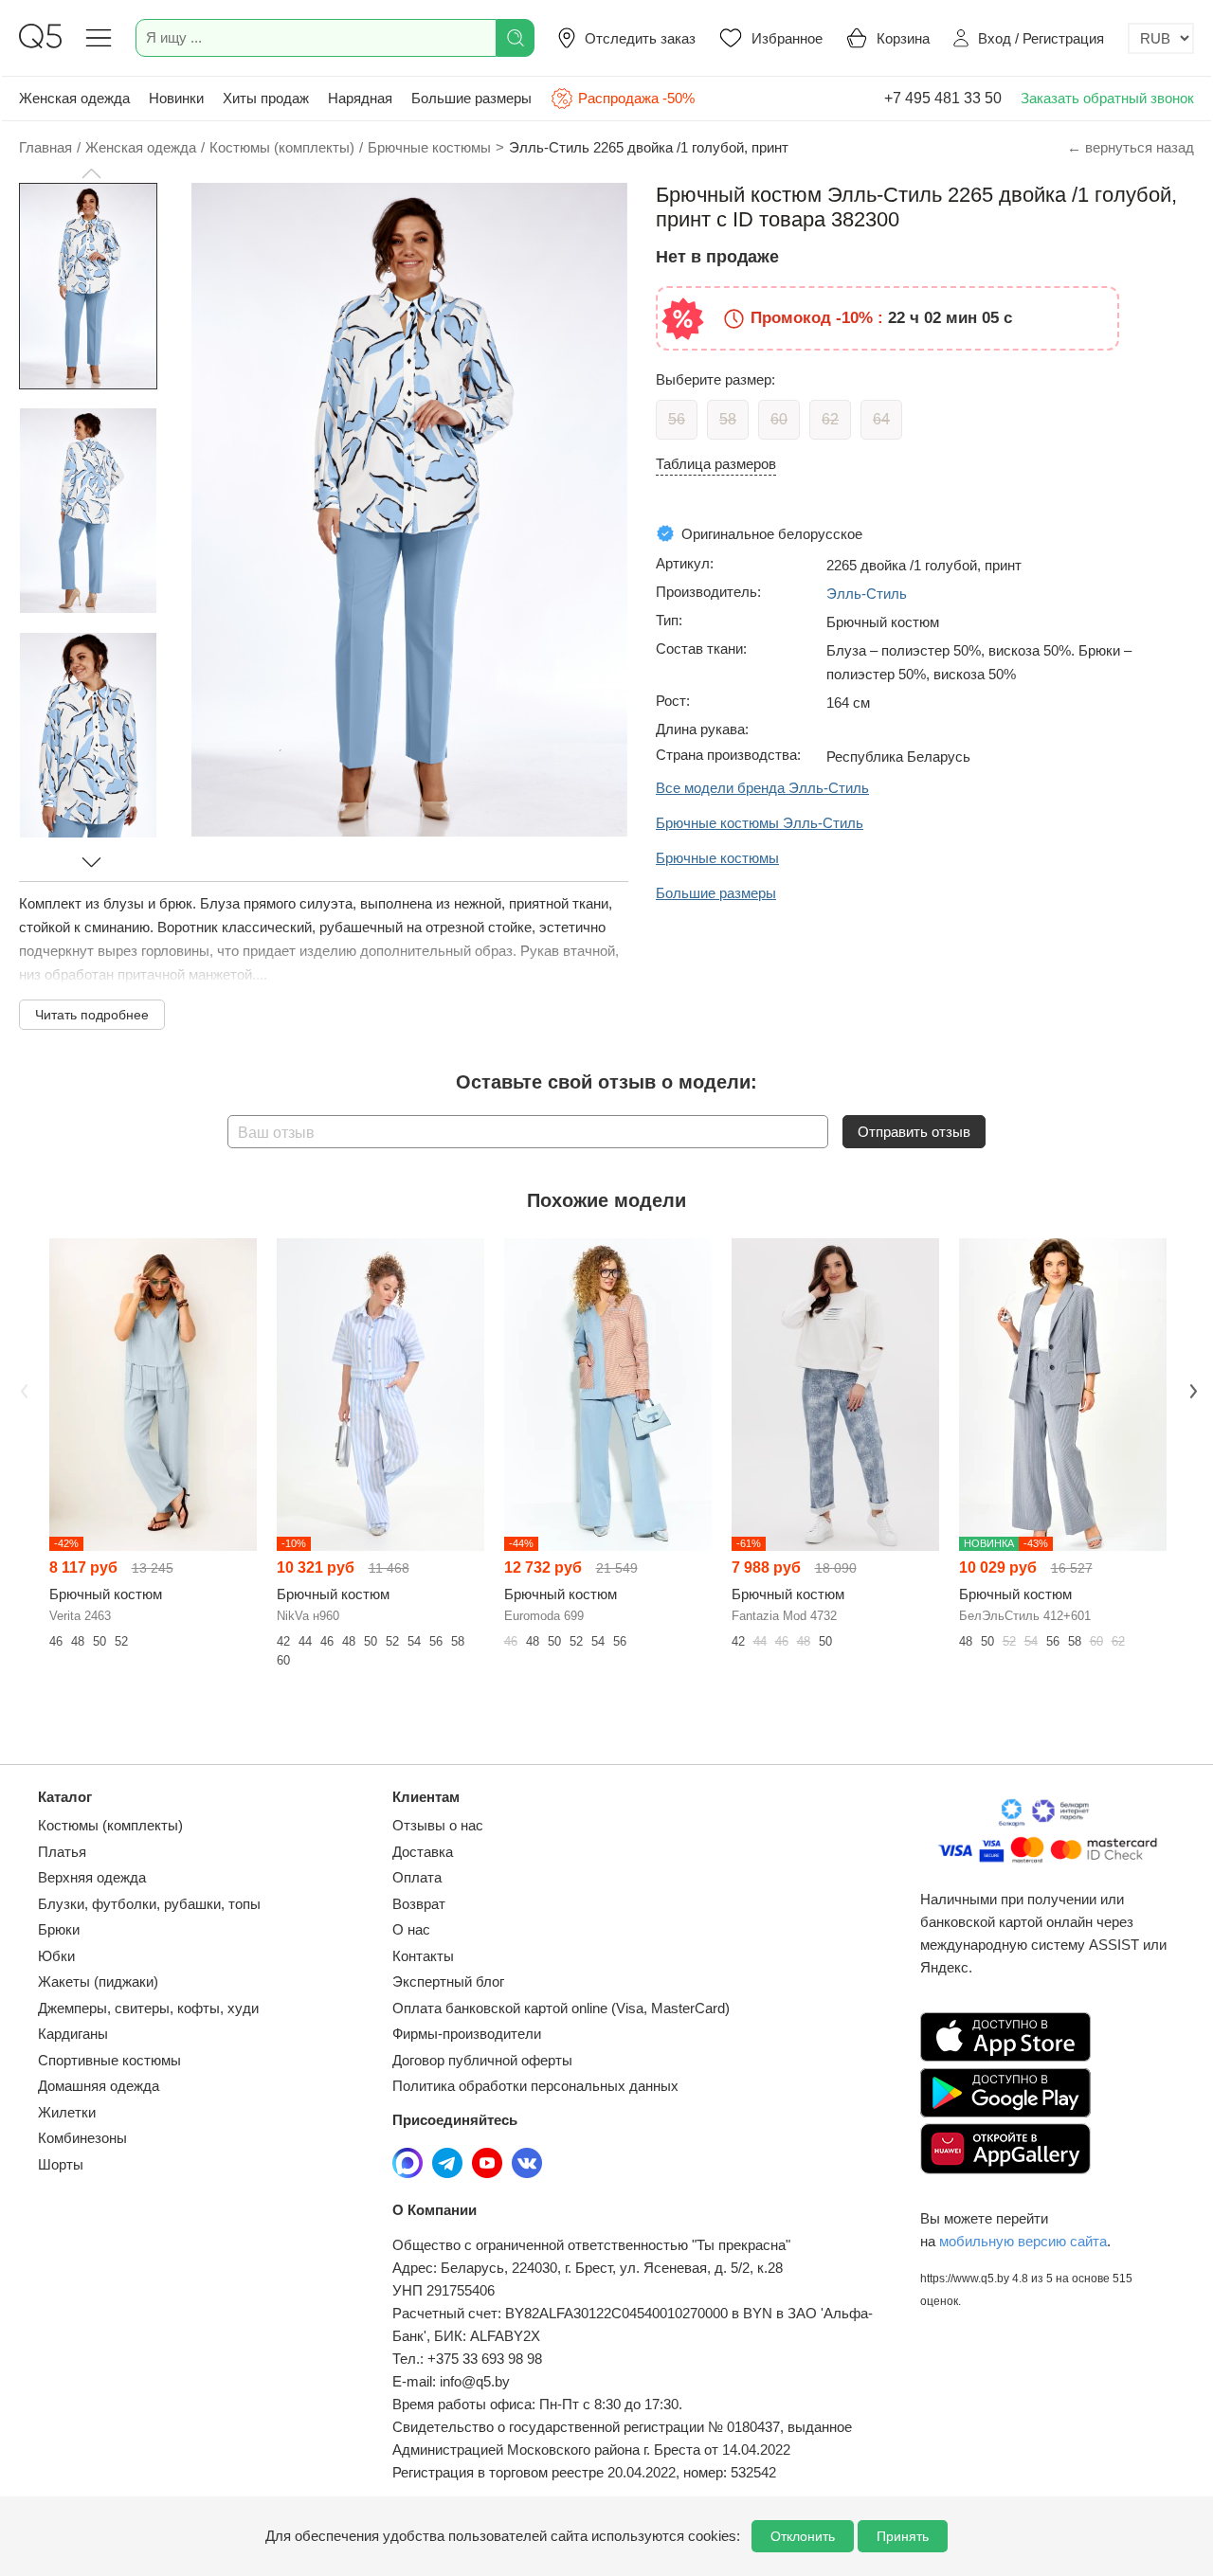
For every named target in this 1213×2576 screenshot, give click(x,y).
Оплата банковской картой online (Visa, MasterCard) (561, 2008)
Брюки (59, 1929)
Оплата (417, 1877)
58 (728, 419)
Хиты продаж (266, 98)
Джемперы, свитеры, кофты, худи (148, 2008)
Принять (903, 2536)
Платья (62, 1852)
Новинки (176, 98)
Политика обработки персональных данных (535, 2086)
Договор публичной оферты (482, 2060)
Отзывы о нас (438, 1825)
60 (779, 419)
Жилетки (67, 2112)
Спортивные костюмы (109, 2060)
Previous (22, 1389)
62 (830, 419)
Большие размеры (471, 98)
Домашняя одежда (99, 2086)
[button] (91, 173)
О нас (411, 1929)
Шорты (61, 2164)
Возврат (419, 1904)
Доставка (423, 1852)
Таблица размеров (716, 464)
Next (1191, 1389)
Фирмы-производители (467, 2034)
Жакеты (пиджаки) (98, 1982)
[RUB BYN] (1161, 38)
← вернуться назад (1131, 147)
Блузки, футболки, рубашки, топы (149, 1904)
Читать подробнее (92, 1015)
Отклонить (803, 2536)
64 (881, 419)
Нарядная (360, 98)
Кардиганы (73, 2034)
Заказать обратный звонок (1107, 98)
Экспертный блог (448, 1982)
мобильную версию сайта (1023, 2241)
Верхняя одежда (92, 1877)
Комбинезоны (82, 2138)
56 (677, 419)
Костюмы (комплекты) (110, 1825)
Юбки (56, 1956)
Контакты (423, 1956)
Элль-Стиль (867, 594)
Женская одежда (74, 98)
